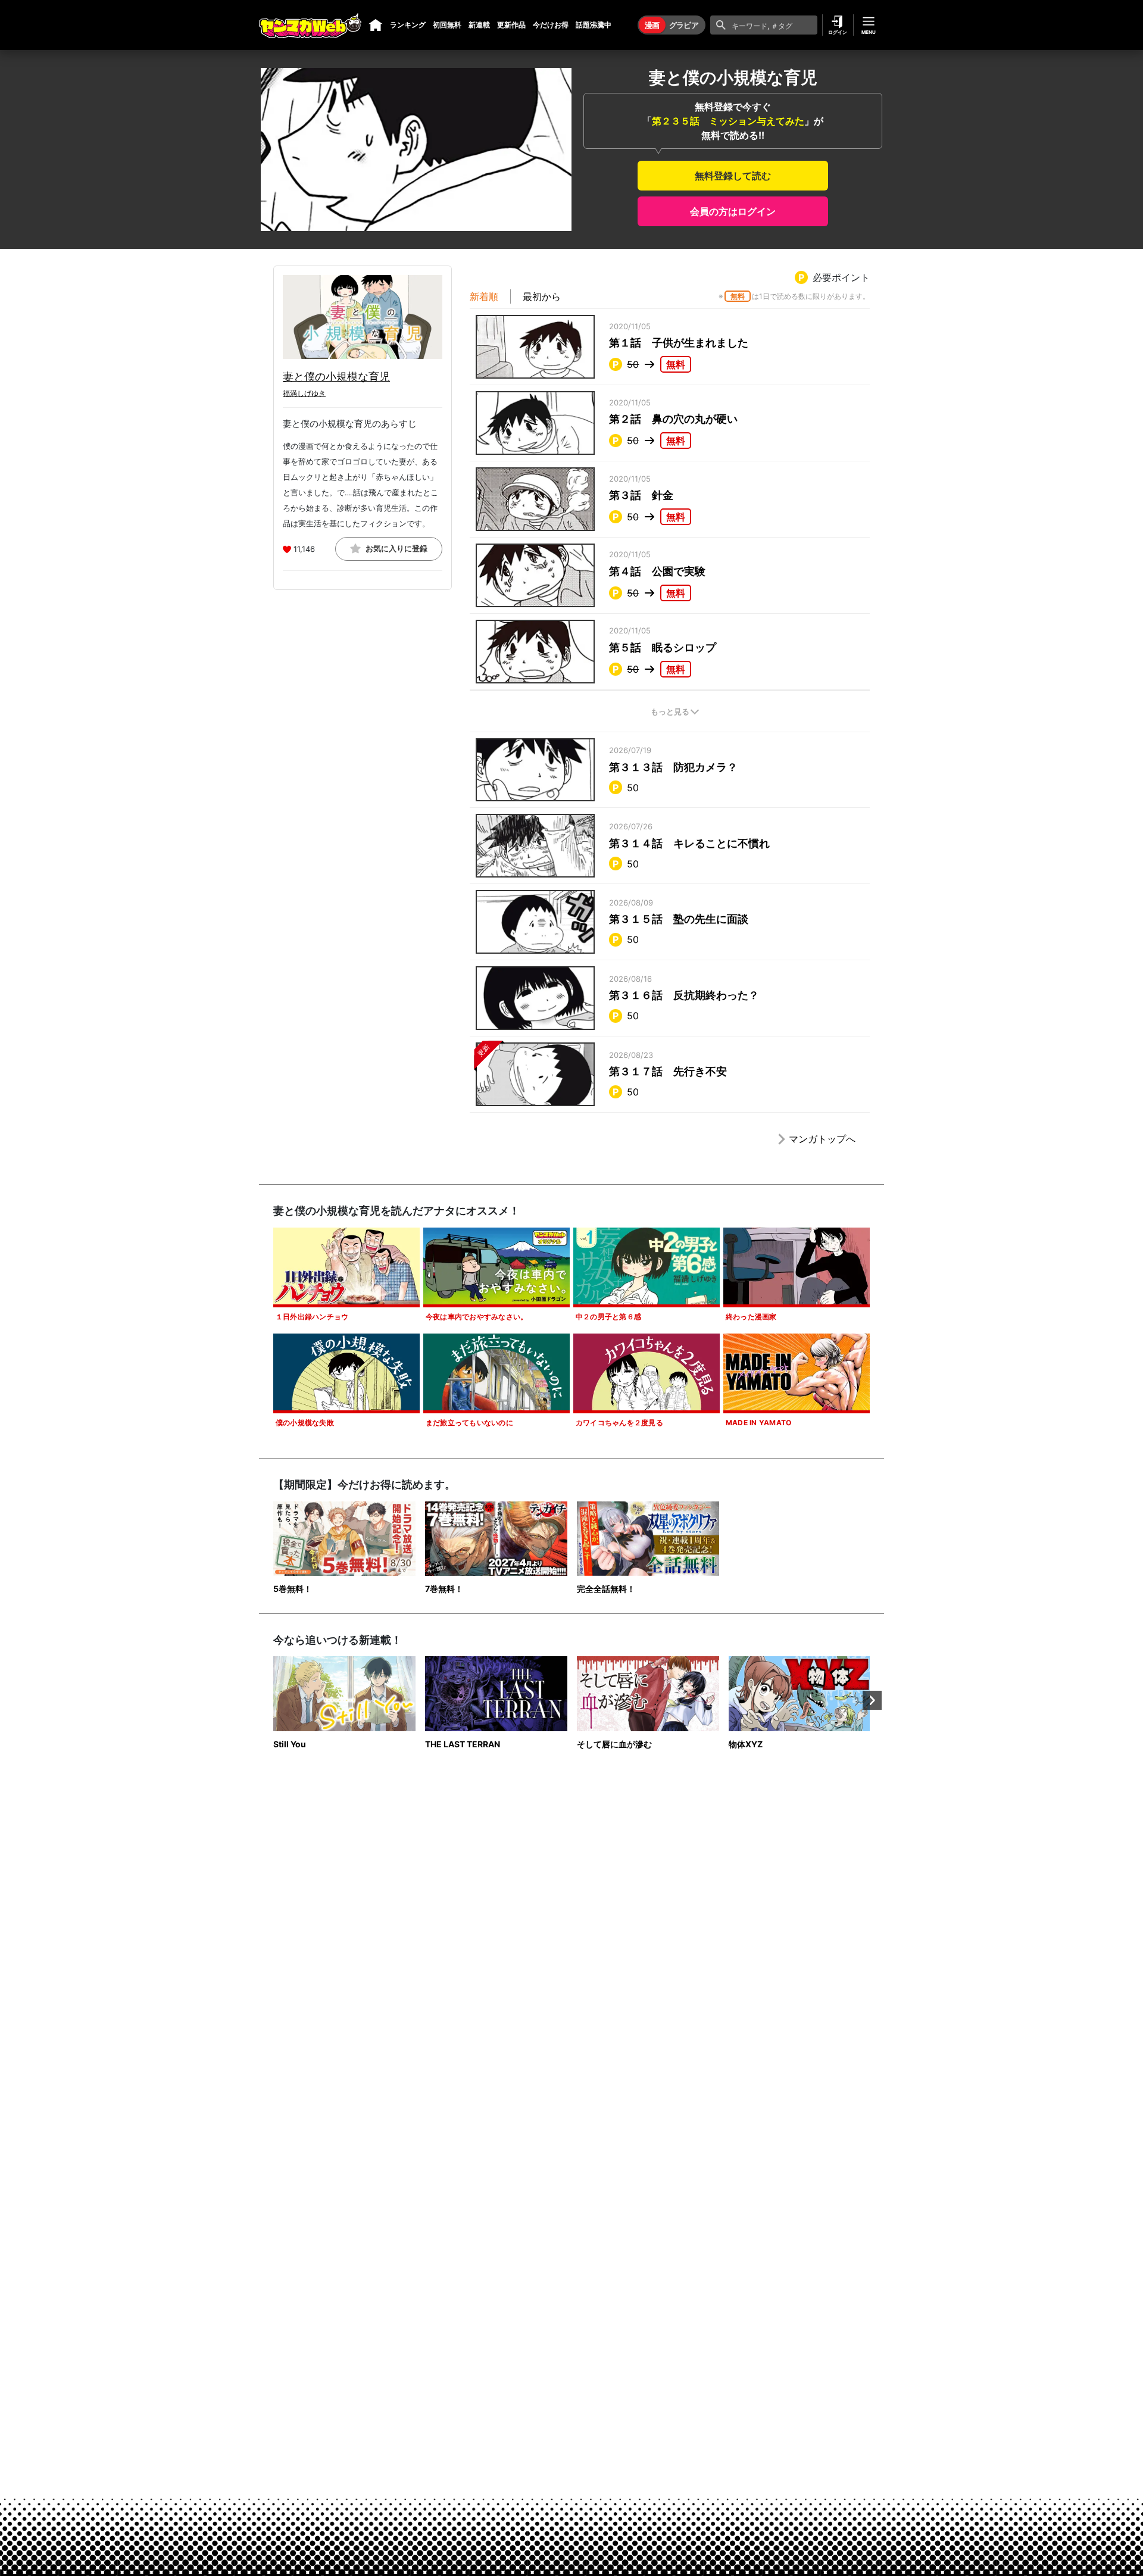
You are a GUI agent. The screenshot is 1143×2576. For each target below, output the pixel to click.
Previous (271, 1700)
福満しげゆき (304, 393)
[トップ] (376, 25)
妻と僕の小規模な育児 (336, 377)
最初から (542, 296)
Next (872, 1700)
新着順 (484, 296)
